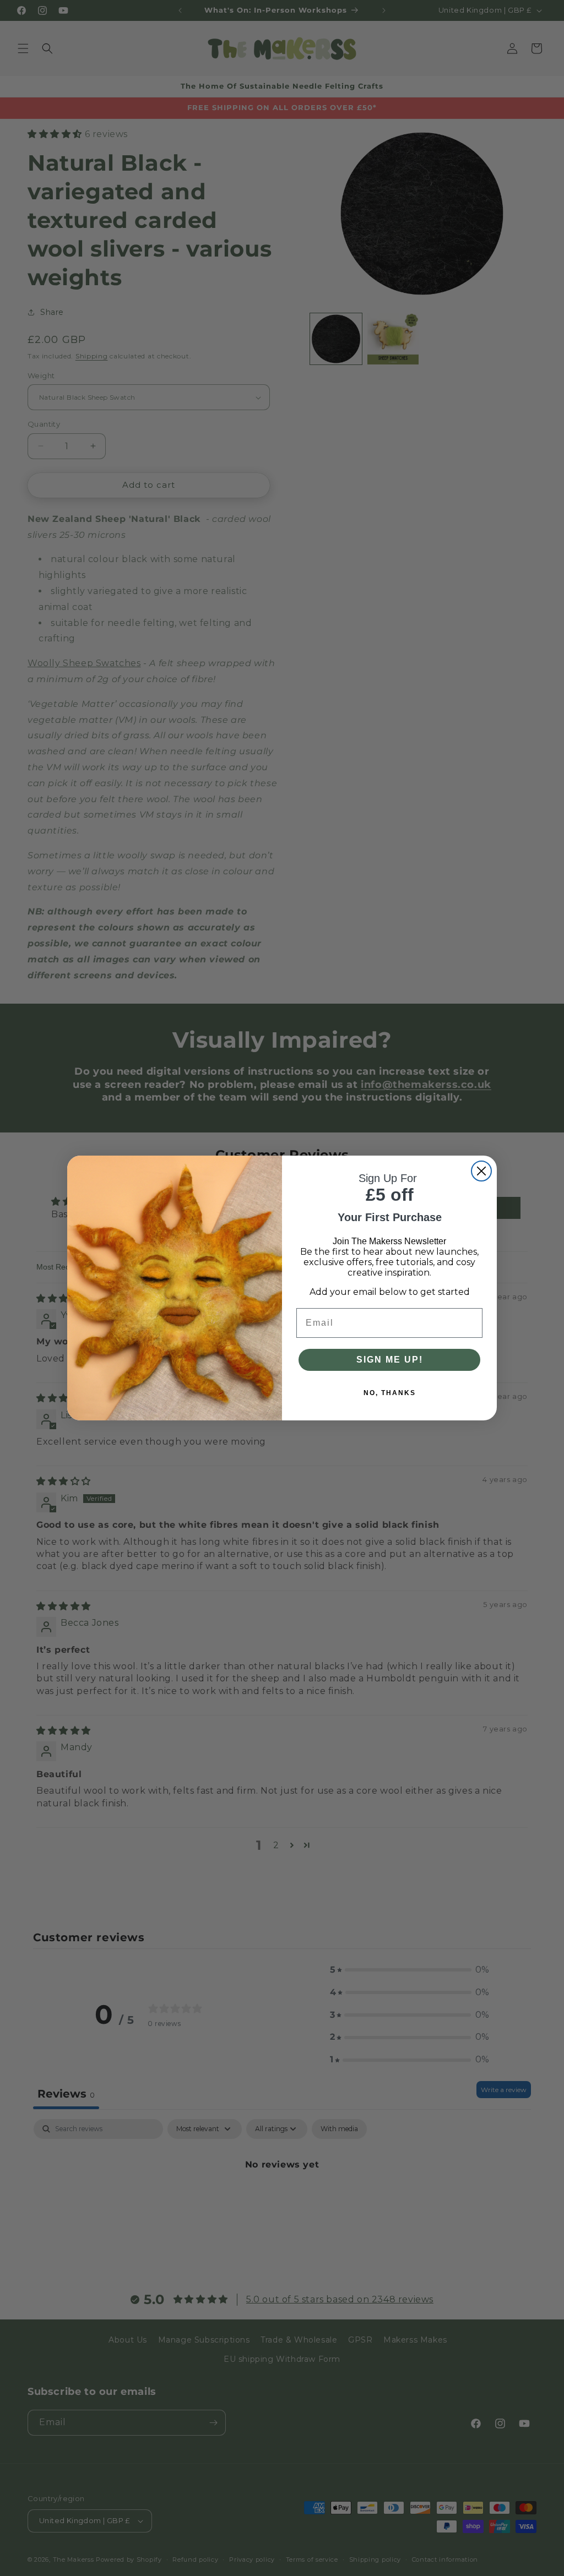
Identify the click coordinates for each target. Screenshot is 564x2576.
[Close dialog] (481, 1171)
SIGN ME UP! (390, 1360)
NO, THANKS (390, 1393)
